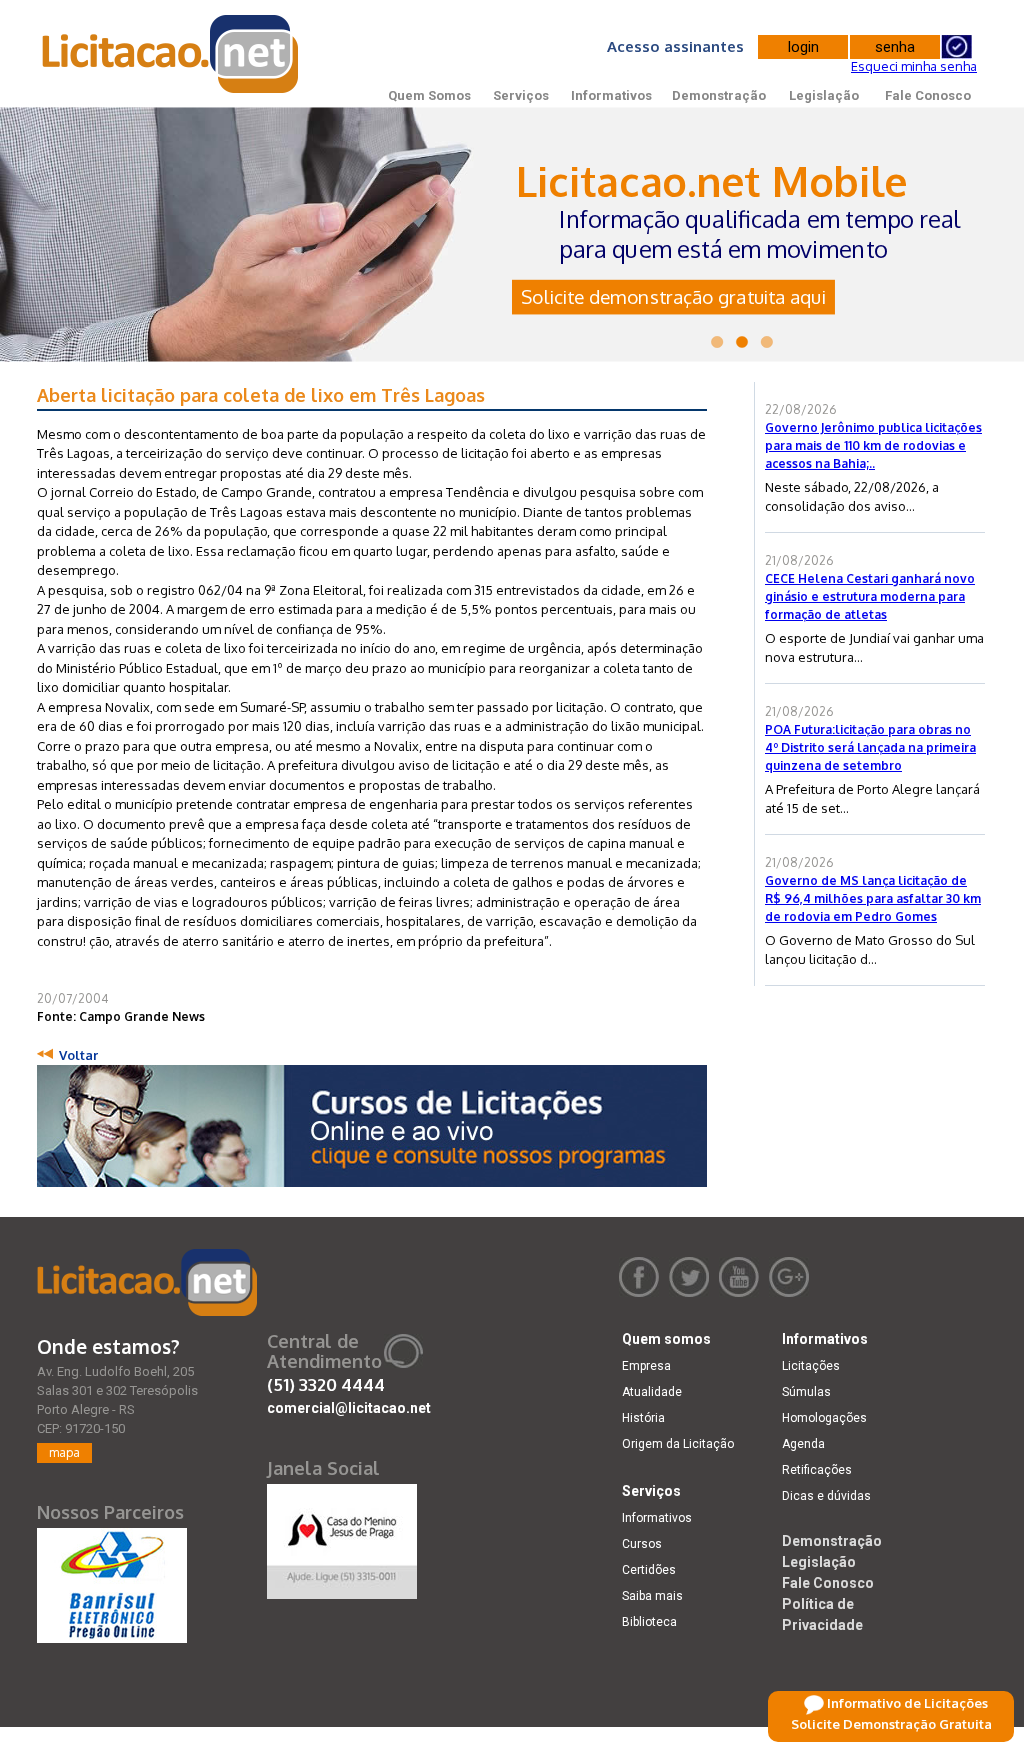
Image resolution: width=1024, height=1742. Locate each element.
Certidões (649, 1570)
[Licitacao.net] (147, 1282)
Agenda (803, 1444)
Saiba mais (652, 1596)
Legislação (824, 95)
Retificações (817, 1470)
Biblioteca (649, 1622)
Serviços (521, 95)
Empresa (646, 1366)
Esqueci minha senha (914, 66)
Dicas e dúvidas (826, 1496)
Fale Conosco (928, 95)
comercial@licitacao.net (349, 1408)
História (643, 1418)
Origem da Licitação (678, 1444)
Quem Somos (429, 95)
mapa (64, 1452)
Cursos (642, 1544)
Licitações (811, 1366)
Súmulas (806, 1392)
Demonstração (719, 95)
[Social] (342, 1537)
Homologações (824, 1418)
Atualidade (652, 1392)
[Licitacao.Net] (171, 54)
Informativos (611, 95)
